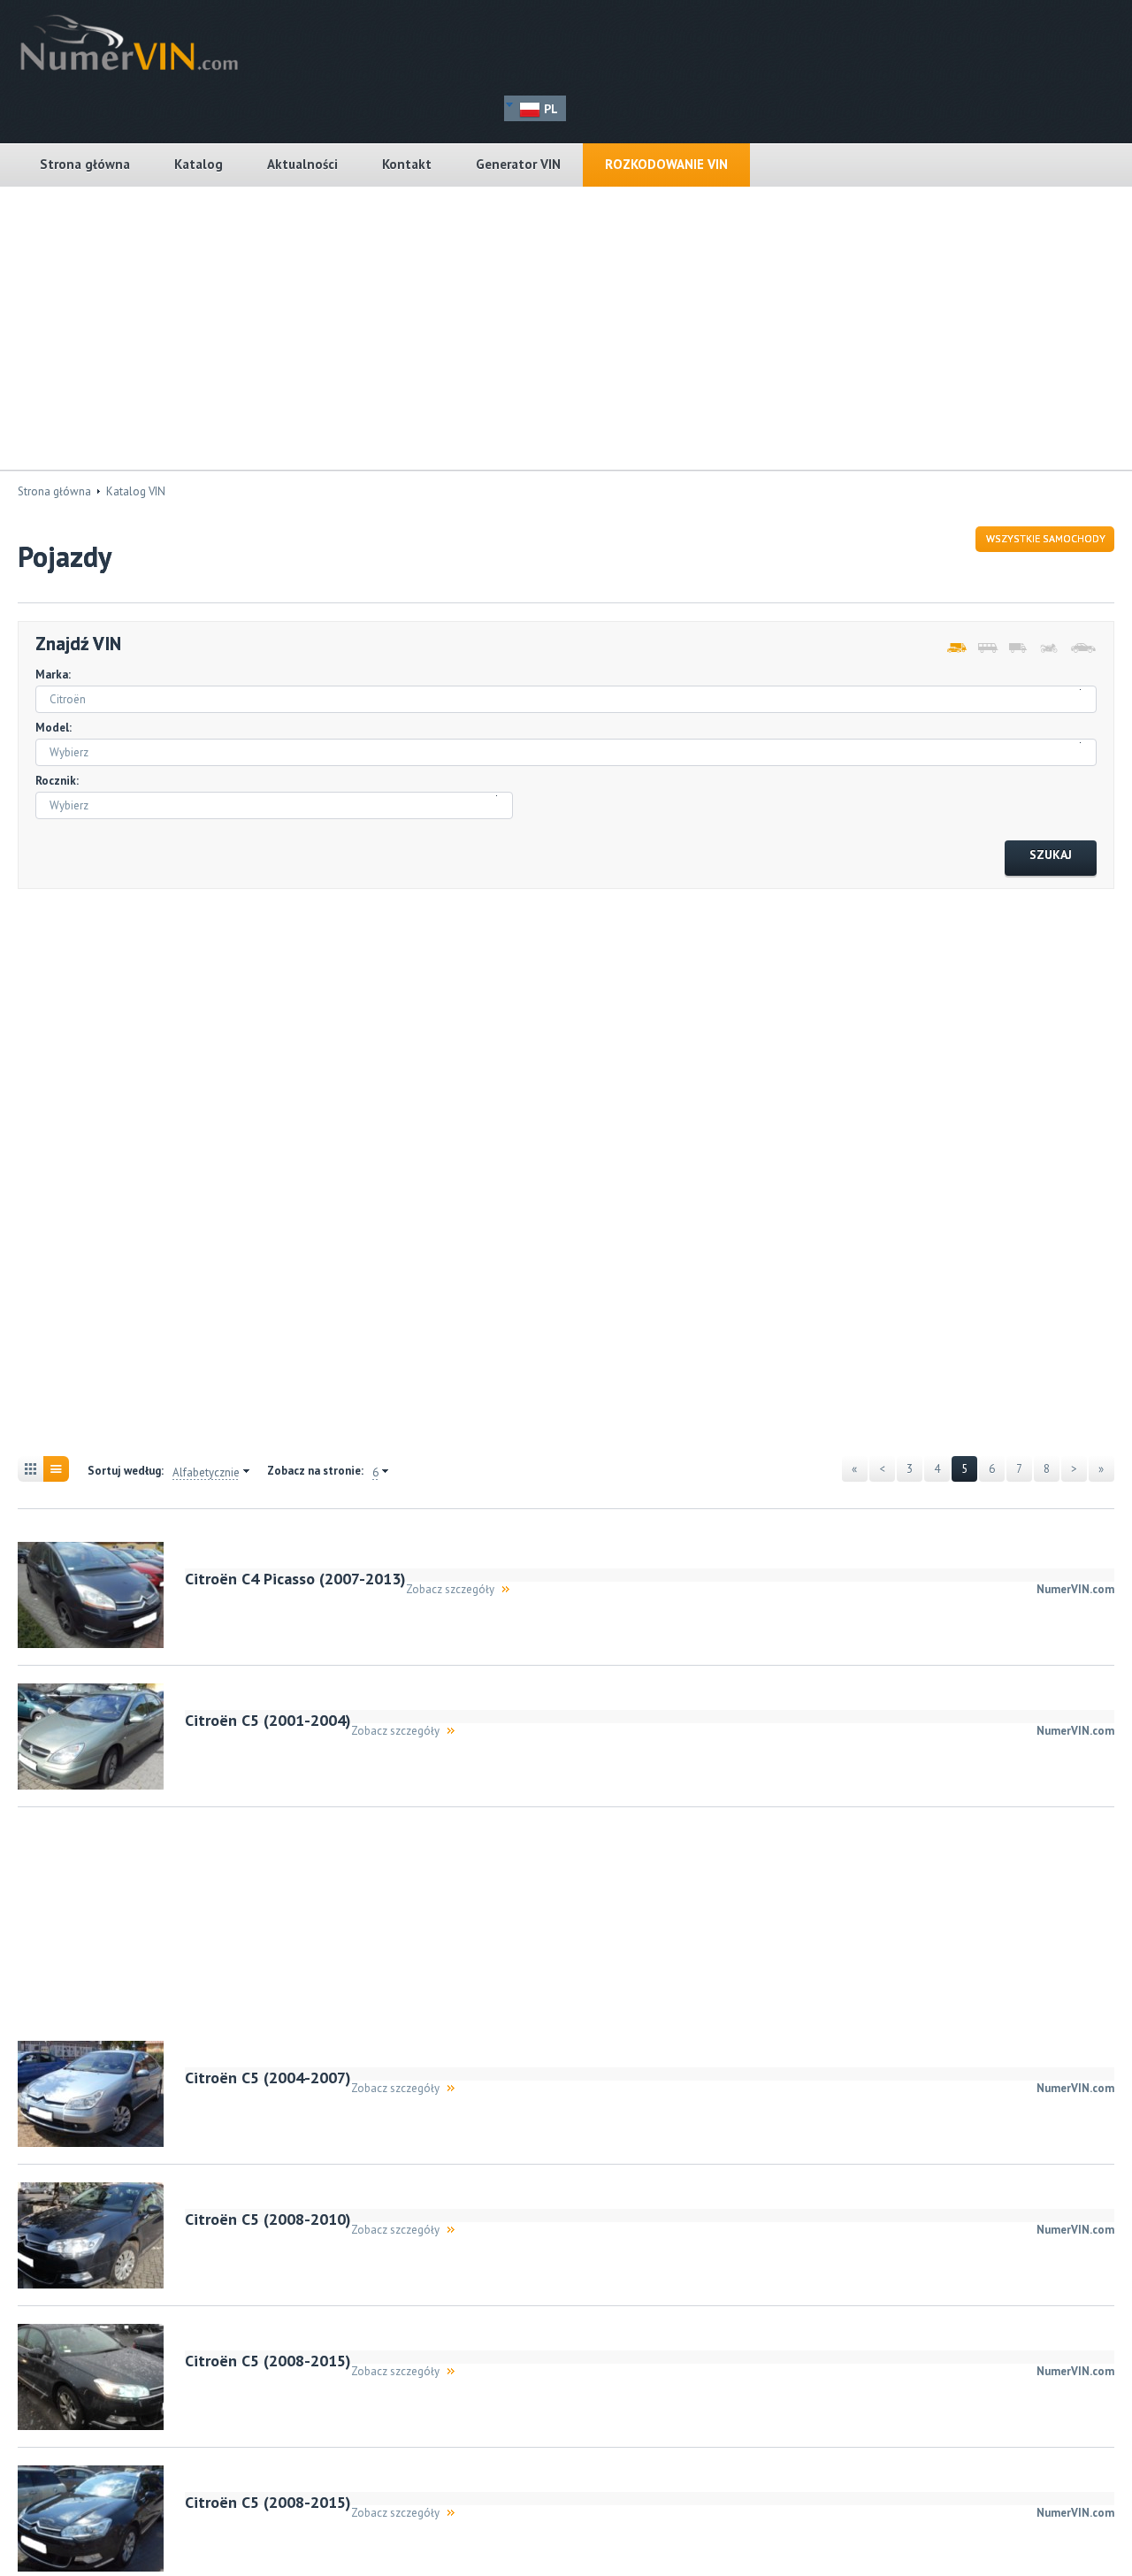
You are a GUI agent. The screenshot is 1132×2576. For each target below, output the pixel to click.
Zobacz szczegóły (450, 1589)
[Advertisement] (566, 328)
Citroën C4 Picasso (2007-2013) (295, 1579)
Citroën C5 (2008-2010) (268, 2219)
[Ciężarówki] (1017, 648)
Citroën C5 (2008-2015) (268, 2361)
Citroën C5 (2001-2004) (268, 1720)
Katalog (199, 164)
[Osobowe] (1079, 648)
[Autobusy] (987, 648)
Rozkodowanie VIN (666, 164)
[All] (956, 648)
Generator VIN (518, 164)
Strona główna (85, 164)
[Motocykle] (1048, 648)
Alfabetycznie (206, 1473)
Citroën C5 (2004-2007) (268, 2078)
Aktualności (302, 164)
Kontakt (407, 164)
